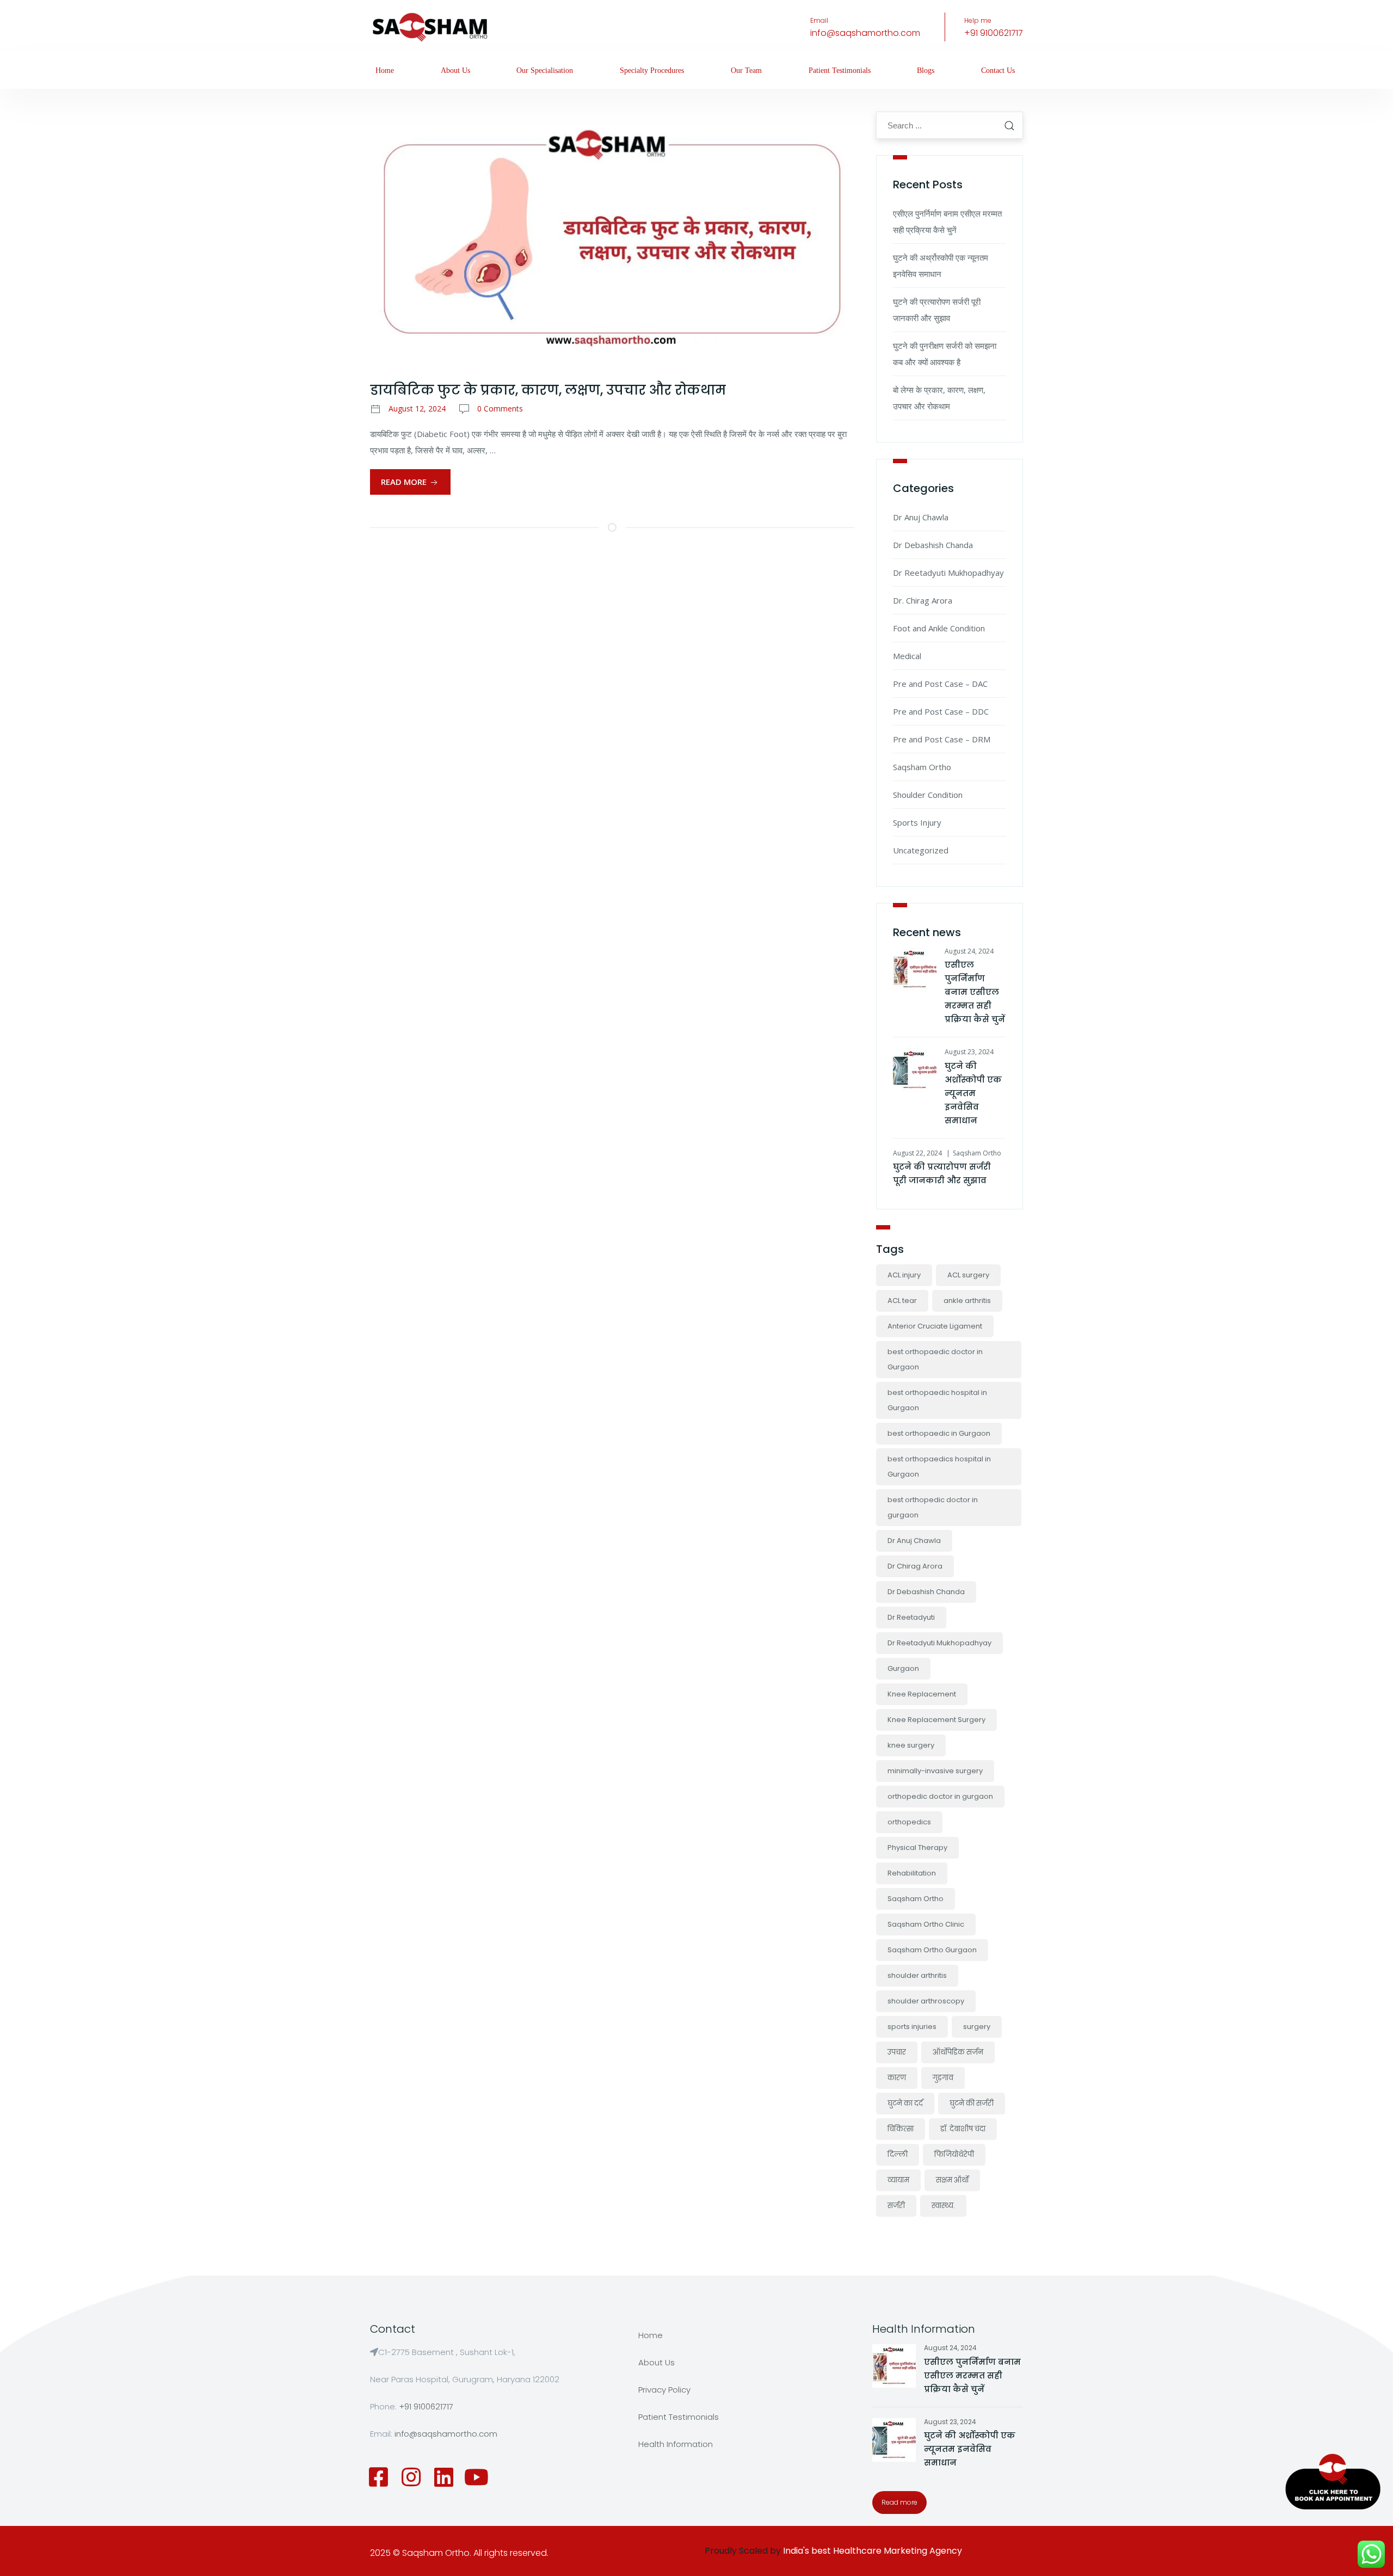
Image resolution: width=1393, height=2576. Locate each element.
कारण (897, 2078)
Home (385, 70)
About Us (455, 70)
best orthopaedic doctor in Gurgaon (935, 1359)
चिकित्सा (901, 2129)
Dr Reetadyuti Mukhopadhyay (948, 573)
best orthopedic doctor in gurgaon (933, 1507)
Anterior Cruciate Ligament (935, 1326)
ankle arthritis (967, 1301)
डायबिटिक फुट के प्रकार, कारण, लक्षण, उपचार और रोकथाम (548, 390)
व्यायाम (898, 2180)
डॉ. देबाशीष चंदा (963, 2129)
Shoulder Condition (928, 795)
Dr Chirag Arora (915, 1566)
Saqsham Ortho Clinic (926, 1924)
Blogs (926, 70)
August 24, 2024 (969, 951)
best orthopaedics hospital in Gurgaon (939, 1467)
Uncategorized (921, 850)
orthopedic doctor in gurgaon (940, 1796)
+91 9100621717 (994, 33)
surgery (977, 2027)
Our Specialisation (545, 70)
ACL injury (904, 1275)
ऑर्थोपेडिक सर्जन (958, 2052)
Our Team (746, 70)
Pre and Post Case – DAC (940, 684)
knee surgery (911, 1745)
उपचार (897, 2052)
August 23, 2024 (969, 1052)
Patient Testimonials (840, 70)
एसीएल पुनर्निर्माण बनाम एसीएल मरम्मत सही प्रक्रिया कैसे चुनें (975, 992)
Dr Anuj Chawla (921, 517)
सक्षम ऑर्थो (952, 2180)
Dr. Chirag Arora (923, 600)
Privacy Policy (664, 2390)
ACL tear (902, 1301)
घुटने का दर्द (905, 2103)
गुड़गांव (943, 2078)
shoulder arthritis (917, 1975)
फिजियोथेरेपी (954, 2154)
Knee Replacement (922, 1694)
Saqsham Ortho (922, 767)
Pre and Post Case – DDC (941, 711)
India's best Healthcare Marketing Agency (873, 2551)
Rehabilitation (912, 1873)
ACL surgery (968, 1275)
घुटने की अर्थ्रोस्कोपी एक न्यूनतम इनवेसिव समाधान (973, 1093)
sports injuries (912, 2027)
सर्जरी (896, 2206)
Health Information (676, 2444)
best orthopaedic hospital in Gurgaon (937, 1400)
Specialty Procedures (652, 70)
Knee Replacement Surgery (936, 1720)
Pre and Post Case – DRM (942, 739)
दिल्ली (898, 2154)
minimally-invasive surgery (935, 1771)
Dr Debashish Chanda (933, 545)
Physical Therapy (917, 1848)
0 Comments (500, 408)
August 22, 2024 (917, 1153)
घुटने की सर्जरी (972, 2103)
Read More (405, 482)
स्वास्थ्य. (943, 2206)
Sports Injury (917, 822)
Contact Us (998, 70)
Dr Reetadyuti (911, 1617)
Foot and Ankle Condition (939, 628)
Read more (899, 2502)
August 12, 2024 (417, 408)
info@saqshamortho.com (865, 33)
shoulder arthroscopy (926, 2001)
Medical (907, 656)
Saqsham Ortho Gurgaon (932, 1950)
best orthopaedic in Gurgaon (939, 1433)
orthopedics (909, 1822)
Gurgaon (903, 1668)
